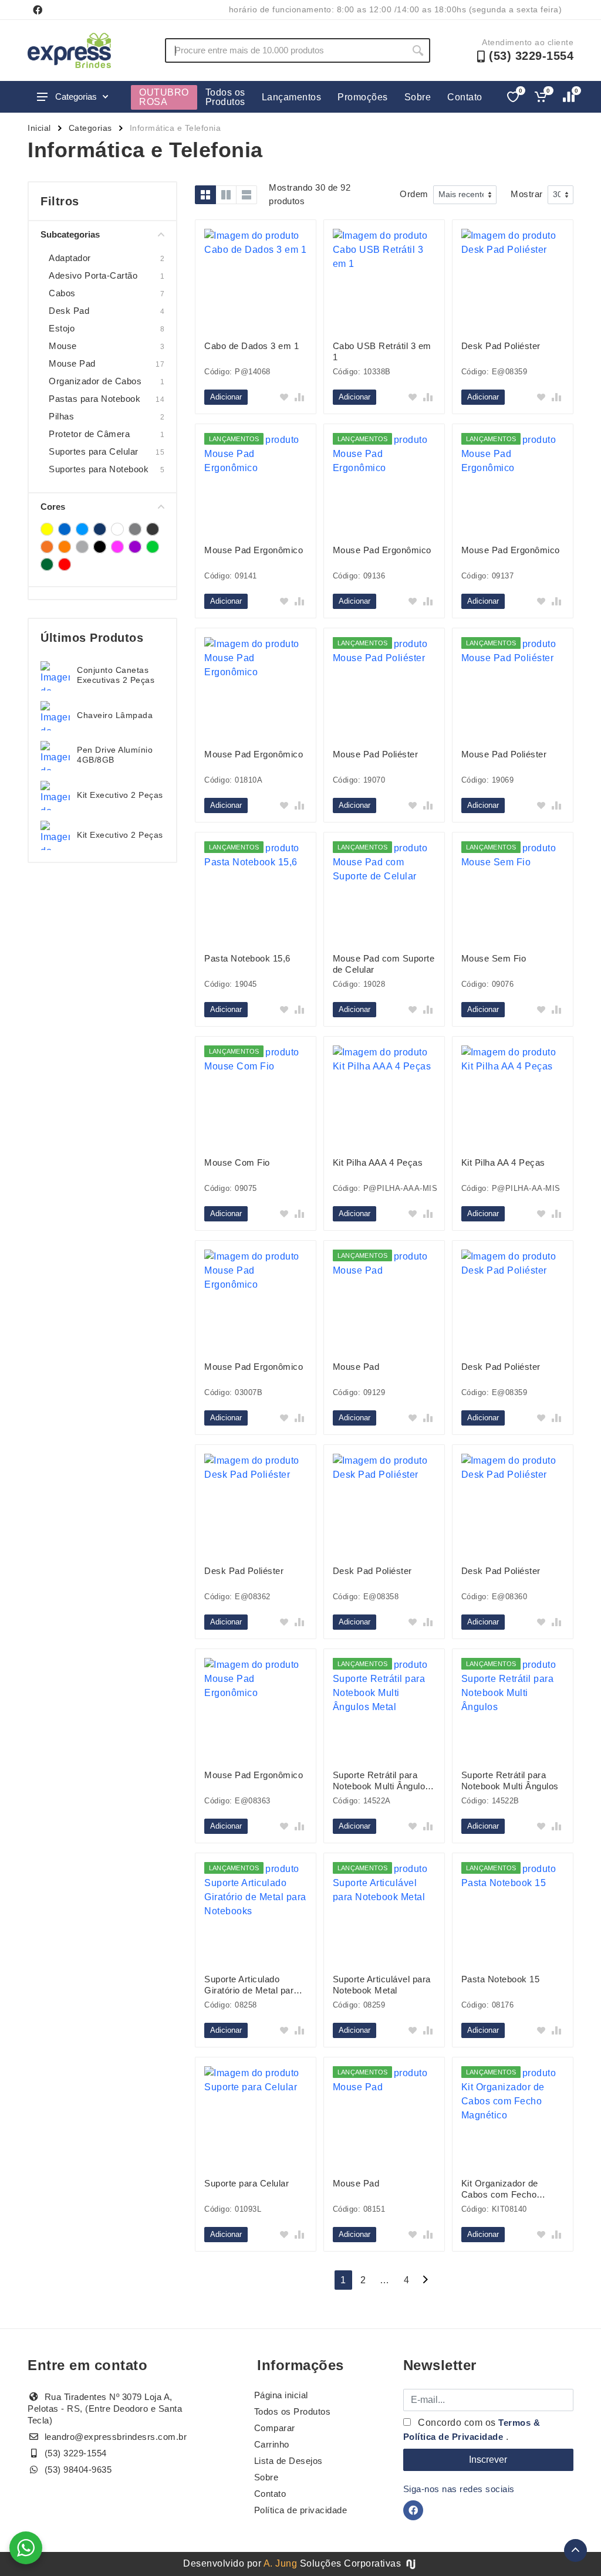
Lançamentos (292, 97)
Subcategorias (70, 234)
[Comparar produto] (299, 397)
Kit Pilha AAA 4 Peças (378, 1162)
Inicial (39, 128)
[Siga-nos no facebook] (38, 10)
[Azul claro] (82, 529)
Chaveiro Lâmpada (115, 715)
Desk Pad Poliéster (501, 346)
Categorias (76, 97)
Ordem (414, 194)
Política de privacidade (301, 2510)
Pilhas (61, 416)
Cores (53, 507)
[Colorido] (47, 547)
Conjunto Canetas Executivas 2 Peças (116, 675)
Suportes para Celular (94, 451)
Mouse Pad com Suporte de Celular (384, 964)
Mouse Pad (72, 363)
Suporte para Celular (247, 2183)
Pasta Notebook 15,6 (247, 958)
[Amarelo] (47, 529)
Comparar (275, 2428)
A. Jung (281, 2563)
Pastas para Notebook (94, 399)
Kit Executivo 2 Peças (120, 795)
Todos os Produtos (225, 97)
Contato (465, 97)
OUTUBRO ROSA (164, 97)
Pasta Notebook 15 (501, 1979)
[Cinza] (135, 529)
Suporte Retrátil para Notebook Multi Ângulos (510, 1780)
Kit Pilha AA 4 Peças (503, 1162)
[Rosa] (117, 547)
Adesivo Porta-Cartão (93, 275)
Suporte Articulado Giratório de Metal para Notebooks (251, 1985)
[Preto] (100, 547)
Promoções (363, 97)
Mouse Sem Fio (494, 958)
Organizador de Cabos (95, 381)
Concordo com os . (472, 2430)
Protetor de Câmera (89, 434)
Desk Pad (69, 311)
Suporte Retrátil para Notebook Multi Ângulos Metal (381, 1781)
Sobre (418, 97)
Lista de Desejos (288, 2461)
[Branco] (117, 529)
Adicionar (226, 397)
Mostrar (527, 194)
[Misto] (82, 547)
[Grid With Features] (226, 195)
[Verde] (153, 547)
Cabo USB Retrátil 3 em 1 (382, 351)
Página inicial (281, 2395)
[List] (247, 195)
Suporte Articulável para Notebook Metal (382, 1985)
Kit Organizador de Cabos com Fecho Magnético (500, 2189)
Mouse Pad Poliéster (376, 754)
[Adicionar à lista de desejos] (284, 397)
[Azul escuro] (100, 529)
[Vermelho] (65, 564)
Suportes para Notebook (99, 469)
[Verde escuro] (47, 564)
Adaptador (70, 258)
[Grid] (205, 195)
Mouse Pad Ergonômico (254, 550)
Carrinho (272, 2444)
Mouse (63, 346)
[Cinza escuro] (153, 529)
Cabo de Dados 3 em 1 (251, 346)
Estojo (62, 328)
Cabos (62, 293)
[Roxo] (135, 547)
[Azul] (65, 529)
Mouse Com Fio (237, 1162)
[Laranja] (65, 547)
